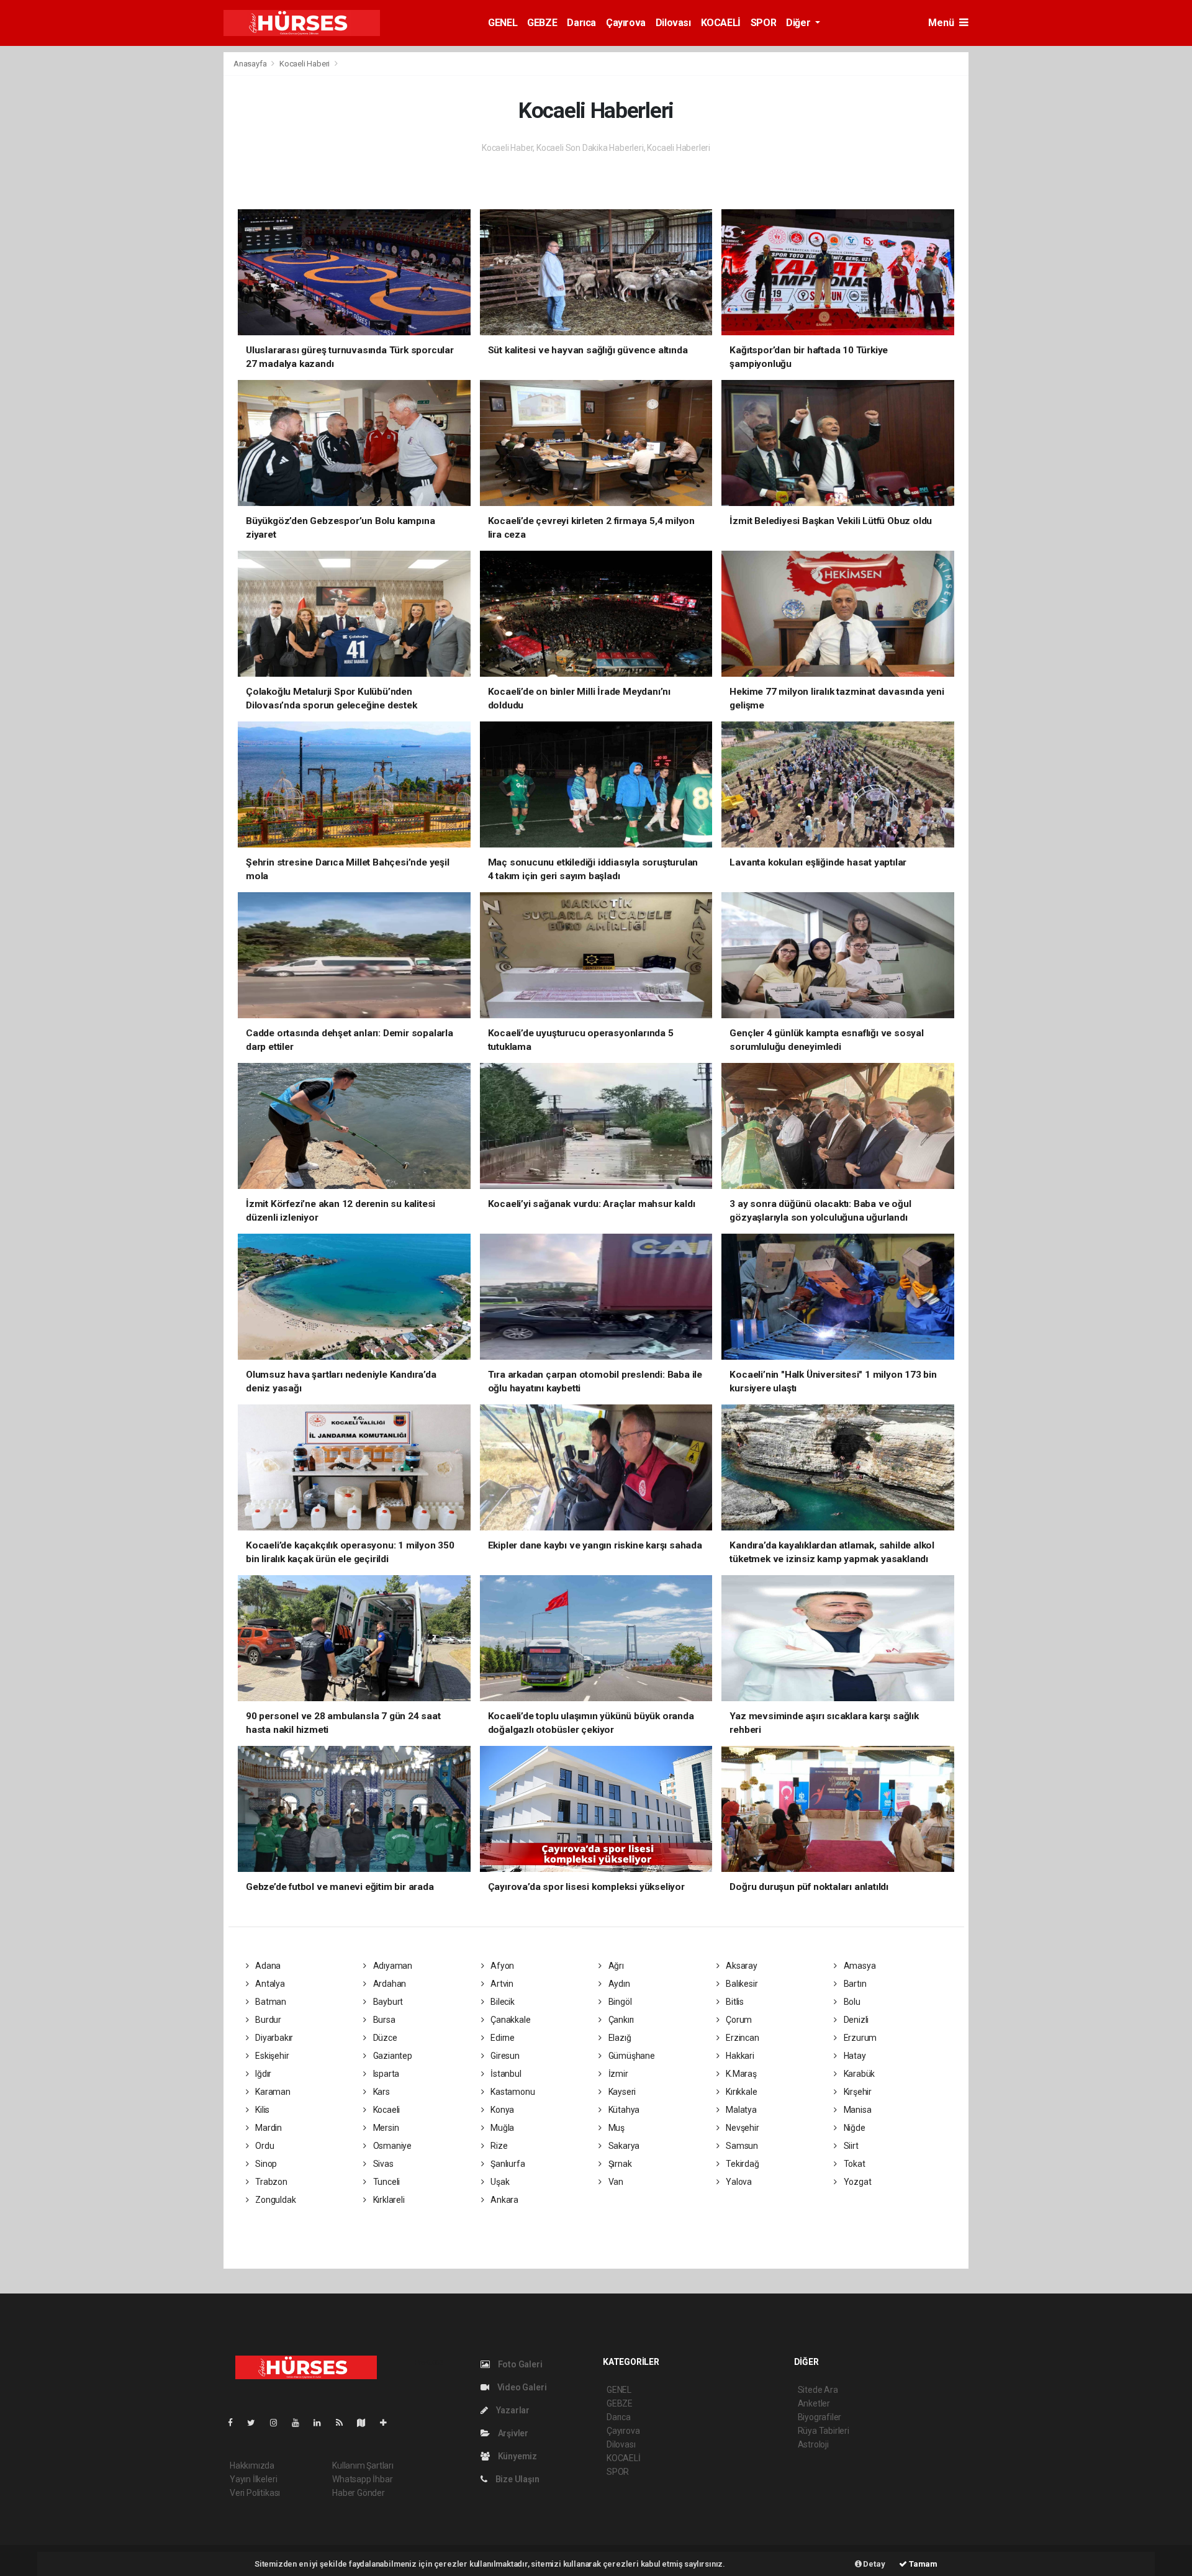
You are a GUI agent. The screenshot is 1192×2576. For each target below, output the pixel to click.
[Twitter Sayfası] (256, 2423)
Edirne (502, 2038)
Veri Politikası (255, 2493)
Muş (616, 2128)
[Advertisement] (155, 238)
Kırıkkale (740, 2092)
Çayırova (626, 23)
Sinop (265, 2164)
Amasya (859, 1966)
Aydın (618, 1984)
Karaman (272, 2092)
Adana (267, 1966)
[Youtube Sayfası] (300, 2423)
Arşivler (512, 2433)
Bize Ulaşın (517, 2479)
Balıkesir (741, 1984)
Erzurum (859, 2038)
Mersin (385, 2128)
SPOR (763, 23)
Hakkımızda (252, 2465)
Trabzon (270, 2182)
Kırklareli (388, 2200)
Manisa (856, 2110)
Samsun (741, 2146)
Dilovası (673, 23)
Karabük (858, 2074)
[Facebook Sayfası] (235, 2423)
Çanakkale (509, 2020)
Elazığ (619, 2038)
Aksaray (740, 1966)
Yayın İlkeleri (253, 2479)
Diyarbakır (273, 2038)
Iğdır (262, 2074)
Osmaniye (391, 2146)
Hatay (854, 2056)
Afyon (501, 1966)
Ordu (264, 2146)
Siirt (850, 2146)
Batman (270, 2002)
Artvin (501, 1984)
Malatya (740, 2110)
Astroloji (813, 2444)
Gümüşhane (631, 2056)
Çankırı (620, 2020)
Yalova (738, 2182)
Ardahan (389, 1984)
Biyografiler (820, 2417)
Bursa (383, 2020)
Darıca (581, 23)
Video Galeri (521, 2387)
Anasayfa (251, 64)
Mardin (268, 2128)
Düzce (384, 2038)
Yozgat (856, 2182)
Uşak (499, 2182)
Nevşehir (741, 2128)
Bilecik (501, 2002)
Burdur (267, 2020)
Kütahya (623, 2110)
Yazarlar (512, 2410)
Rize (498, 2146)
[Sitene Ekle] (388, 2423)
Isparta (385, 2074)
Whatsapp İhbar (362, 2479)
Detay (874, 2564)
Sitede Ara (818, 2390)
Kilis (261, 2110)
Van (615, 2182)
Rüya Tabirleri (824, 2431)
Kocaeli (386, 2110)
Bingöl (619, 2002)
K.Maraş (740, 2074)
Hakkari (739, 2056)
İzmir (617, 2074)
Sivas (382, 2164)
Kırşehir (857, 2092)
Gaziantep (392, 2056)
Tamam (922, 2564)
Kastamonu (512, 2092)
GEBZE (542, 23)
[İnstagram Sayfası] (279, 2423)
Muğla (501, 2128)
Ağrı (615, 1966)
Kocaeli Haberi (305, 64)
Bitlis (734, 2002)
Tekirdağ (741, 2164)
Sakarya (623, 2146)
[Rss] (344, 2423)
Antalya (269, 1984)
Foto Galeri (519, 2364)
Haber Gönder (359, 2493)
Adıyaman (392, 1966)
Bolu (851, 2002)
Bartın (854, 1984)
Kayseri (621, 2092)
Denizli (855, 2020)
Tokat (854, 2164)
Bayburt (387, 2002)
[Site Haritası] (366, 2423)
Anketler (814, 2403)
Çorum (738, 2020)
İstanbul (505, 2074)
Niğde (854, 2128)
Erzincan (741, 2038)
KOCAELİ (721, 23)
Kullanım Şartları (363, 2465)
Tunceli (386, 2182)
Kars (381, 2092)
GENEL (503, 23)
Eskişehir (271, 2056)
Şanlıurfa (507, 2164)
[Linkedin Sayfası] (322, 2423)
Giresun (504, 2056)
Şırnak (619, 2164)
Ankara (503, 2200)
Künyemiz (517, 2456)
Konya (501, 2110)
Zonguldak (274, 2200)
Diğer (799, 23)
